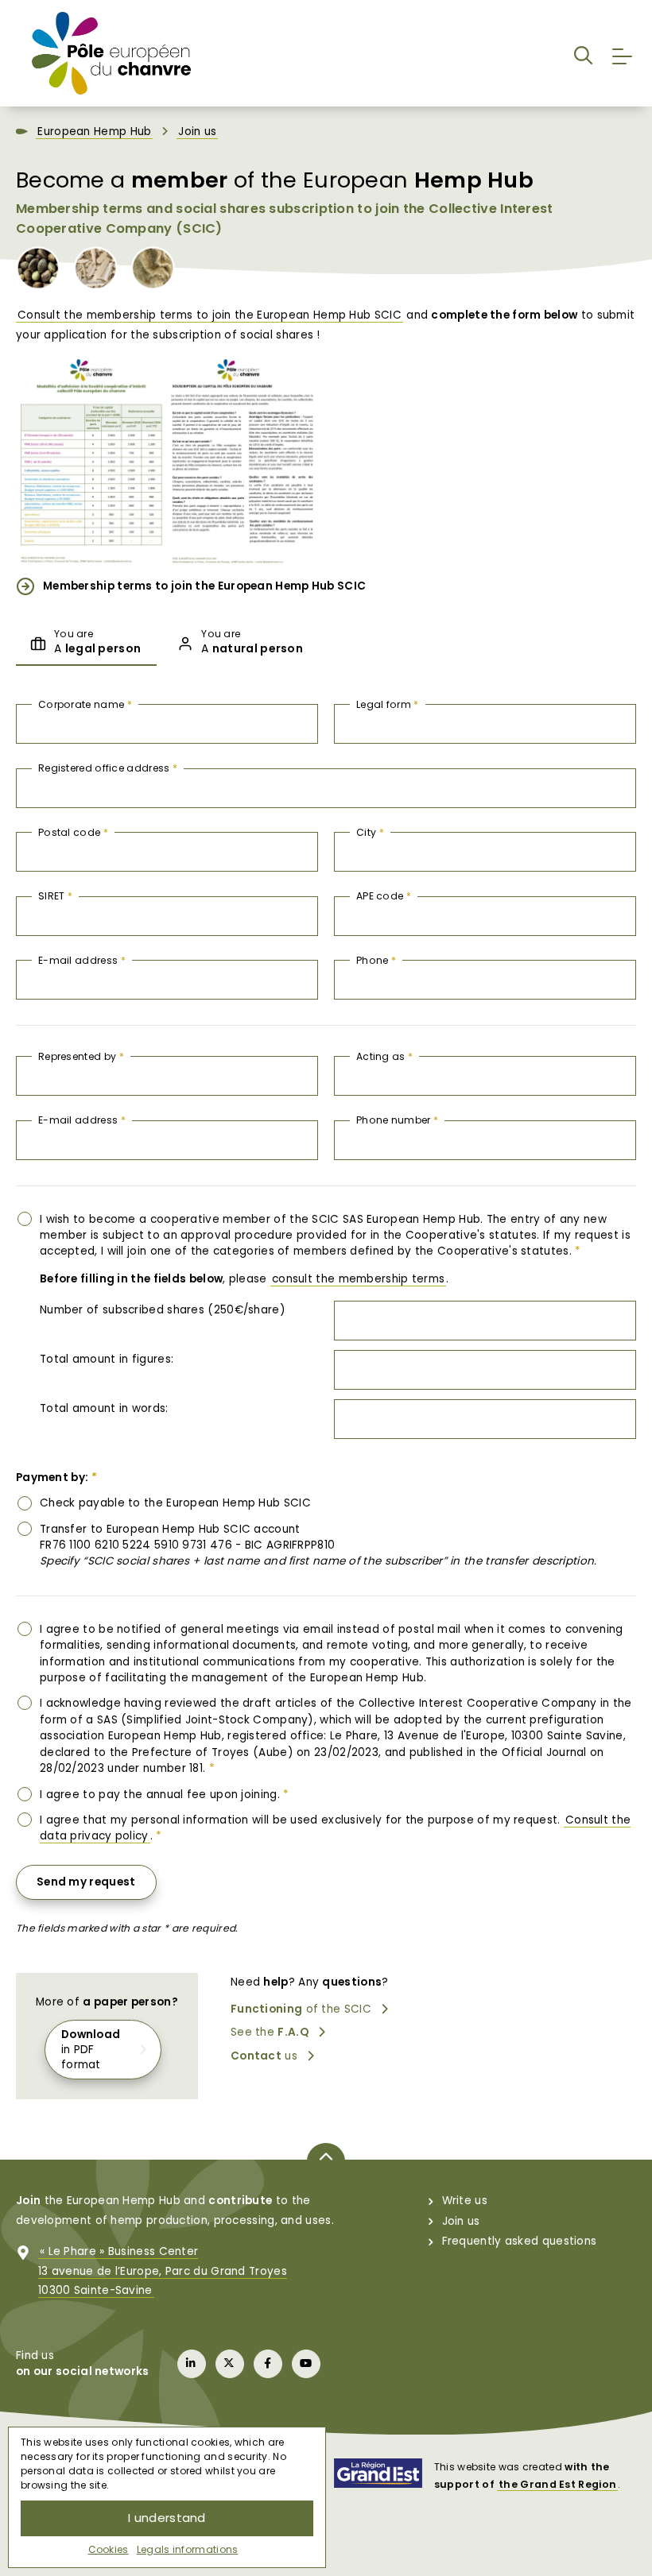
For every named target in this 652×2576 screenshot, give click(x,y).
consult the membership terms (358, 1279)
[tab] (86, 644)
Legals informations (188, 2549)
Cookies (109, 2549)
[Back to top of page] (326, 2161)
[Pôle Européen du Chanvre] (111, 52)
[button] (583, 53)
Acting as (384, 1056)
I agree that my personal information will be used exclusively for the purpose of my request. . (335, 1828)
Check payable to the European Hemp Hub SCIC (175, 1503)
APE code (384, 896)
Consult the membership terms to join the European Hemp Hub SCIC (210, 315)
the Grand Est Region (557, 2484)
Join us (197, 132)
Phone (376, 960)
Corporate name (85, 704)
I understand (167, 2518)
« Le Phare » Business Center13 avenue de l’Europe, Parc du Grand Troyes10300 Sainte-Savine (163, 2271)
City (370, 832)
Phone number (397, 1120)
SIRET (55, 896)
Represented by (81, 1056)
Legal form (388, 704)
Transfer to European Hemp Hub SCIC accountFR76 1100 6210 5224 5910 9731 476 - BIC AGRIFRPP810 (318, 1545)
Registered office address (108, 768)
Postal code (73, 832)
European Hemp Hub (94, 132)
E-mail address (82, 960)
